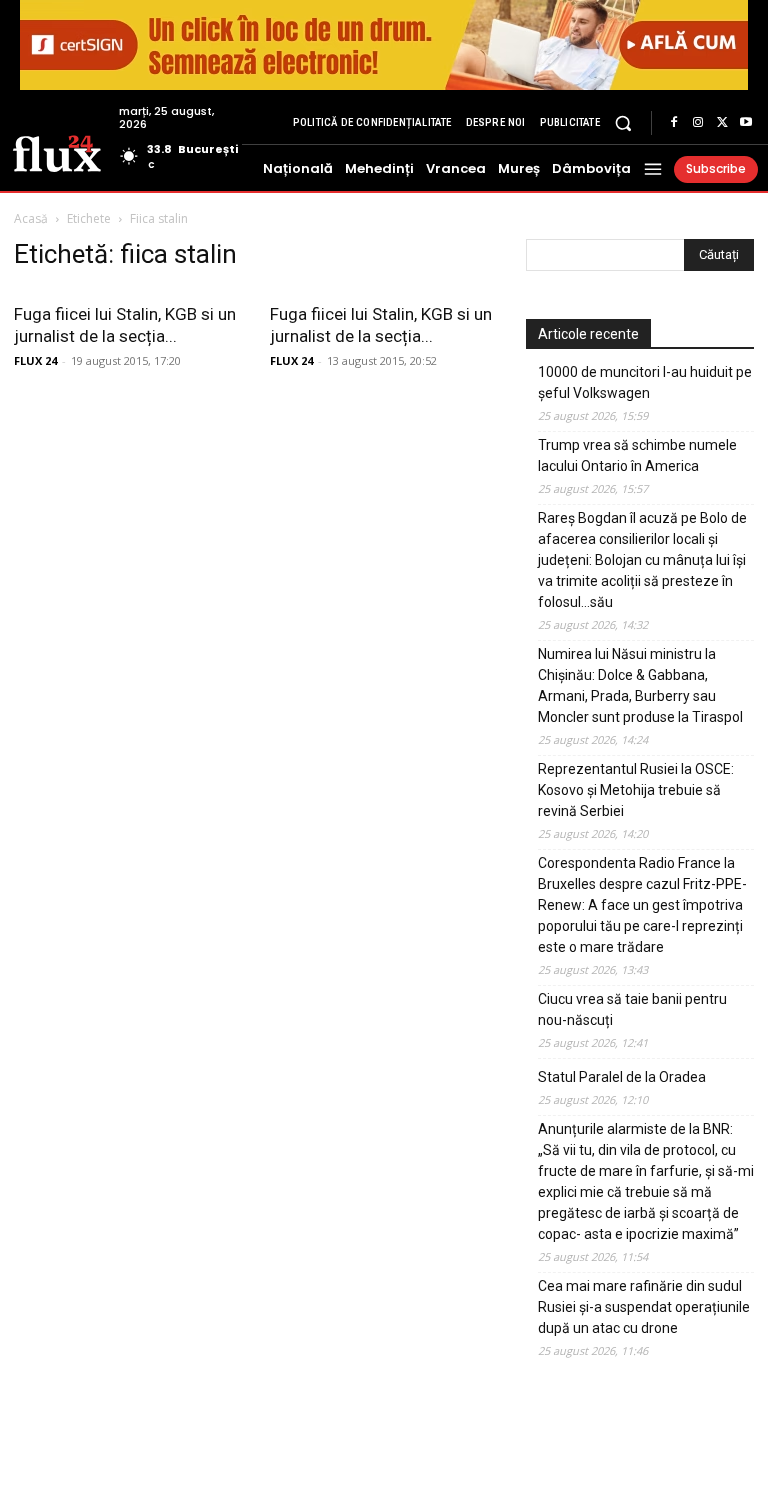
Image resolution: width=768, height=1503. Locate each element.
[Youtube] (746, 123)
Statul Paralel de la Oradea (622, 1077)
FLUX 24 (35, 360)
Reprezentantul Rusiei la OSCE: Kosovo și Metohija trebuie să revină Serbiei (636, 790)
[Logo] (57, 152)
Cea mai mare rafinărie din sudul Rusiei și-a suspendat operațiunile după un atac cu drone (644, 1307)
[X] (722, 123)
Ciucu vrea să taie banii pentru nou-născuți (632, 1009)
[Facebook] (674, 123)
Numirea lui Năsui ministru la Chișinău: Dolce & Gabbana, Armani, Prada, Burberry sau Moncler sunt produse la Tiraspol (640, 685)
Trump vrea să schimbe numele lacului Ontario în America (637, 455)
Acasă (31, 218)
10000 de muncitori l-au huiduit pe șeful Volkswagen (645, 382)
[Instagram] (698, 123)
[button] (623, 122)
